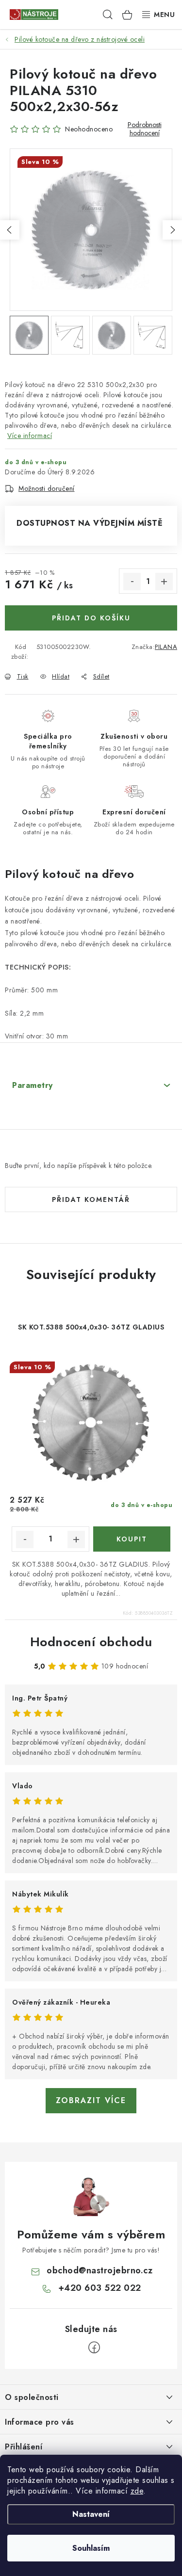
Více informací (30, 436)
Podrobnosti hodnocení (145, 129)
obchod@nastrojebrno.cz (99, 2270)
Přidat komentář (91, 1199)
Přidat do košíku (91, 618)
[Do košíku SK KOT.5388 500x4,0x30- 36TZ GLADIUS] (132, 1539)
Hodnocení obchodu (91, 1642)
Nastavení (91, 2514)
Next (172, 230)
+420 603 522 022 (100, 2288)
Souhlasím (91, 2548)
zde (137, 2491)
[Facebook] (94, 2348)
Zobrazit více (91, 2100)
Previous (10, 230)
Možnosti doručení (47, 488)
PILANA (166, 647)
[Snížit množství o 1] (132, 582)
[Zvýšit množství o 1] (164, 582)
